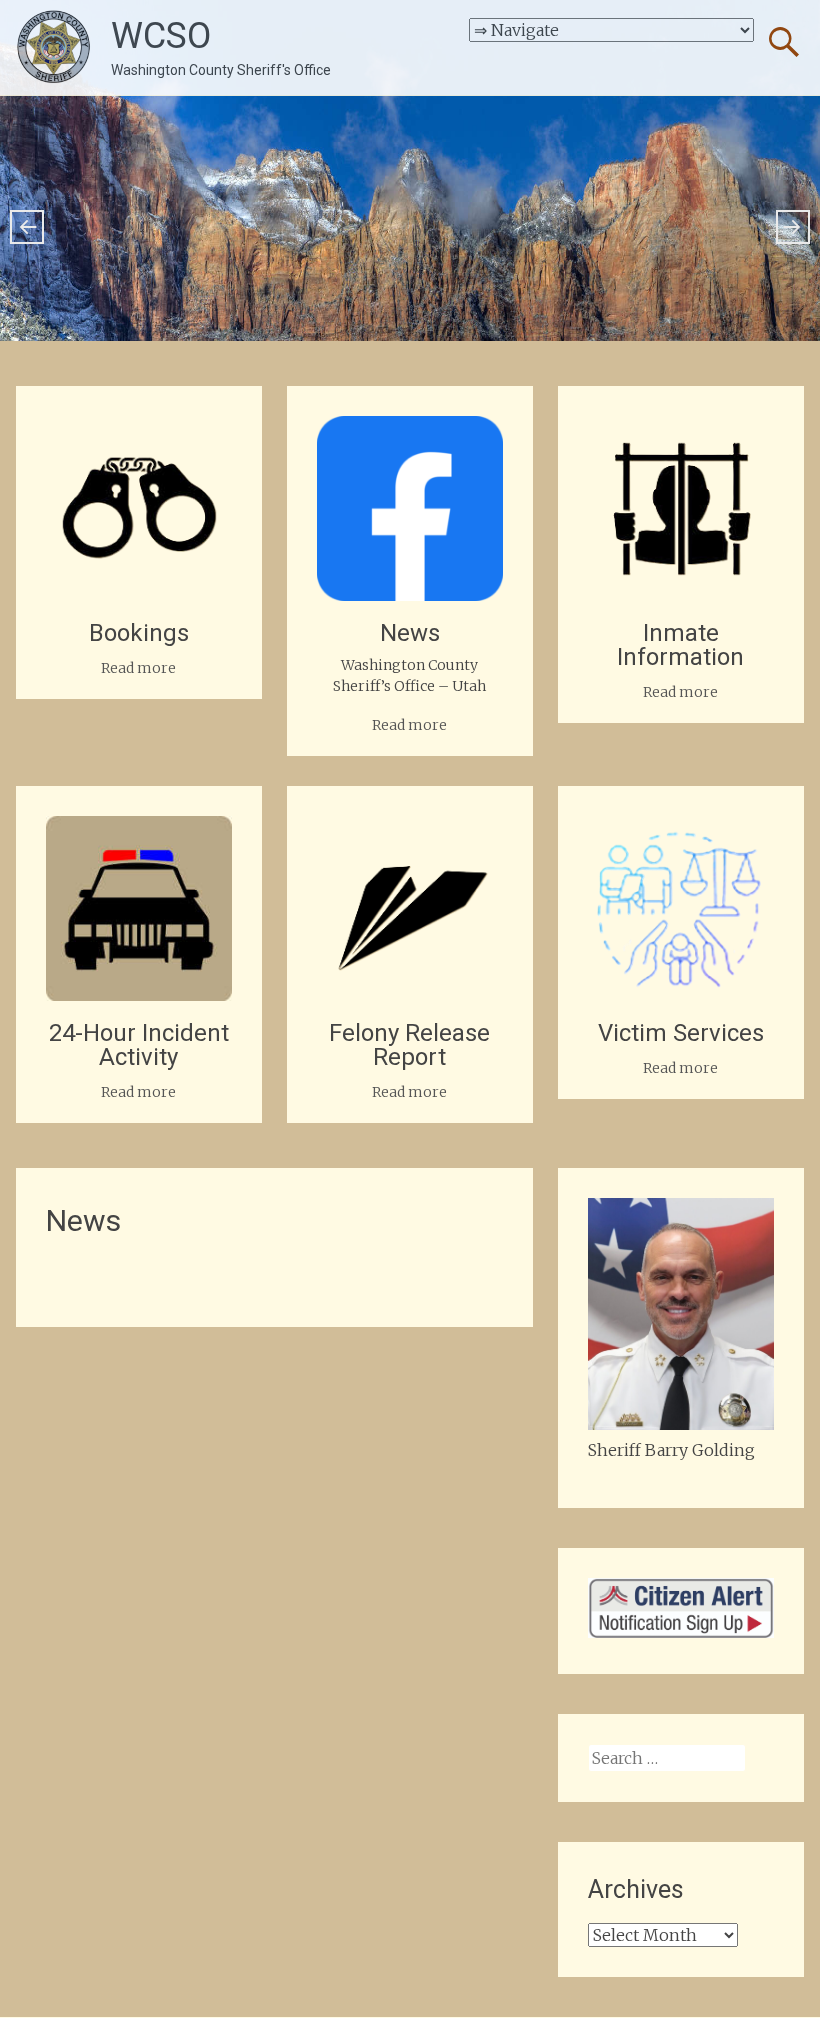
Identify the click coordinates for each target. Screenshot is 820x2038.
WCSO (161, 36)
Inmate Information (680, 645)
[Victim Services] (680, 828)
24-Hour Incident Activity (139, 1045)
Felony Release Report (409, 1045)
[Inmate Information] (680, 428)
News (410, 633)
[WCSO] (53, 47)
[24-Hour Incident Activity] (138, 828)
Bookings (139, 633)
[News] (409, 428)
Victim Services (681, 1033)
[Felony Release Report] (409, 828)
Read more (138, 668)
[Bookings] (138, 428)
